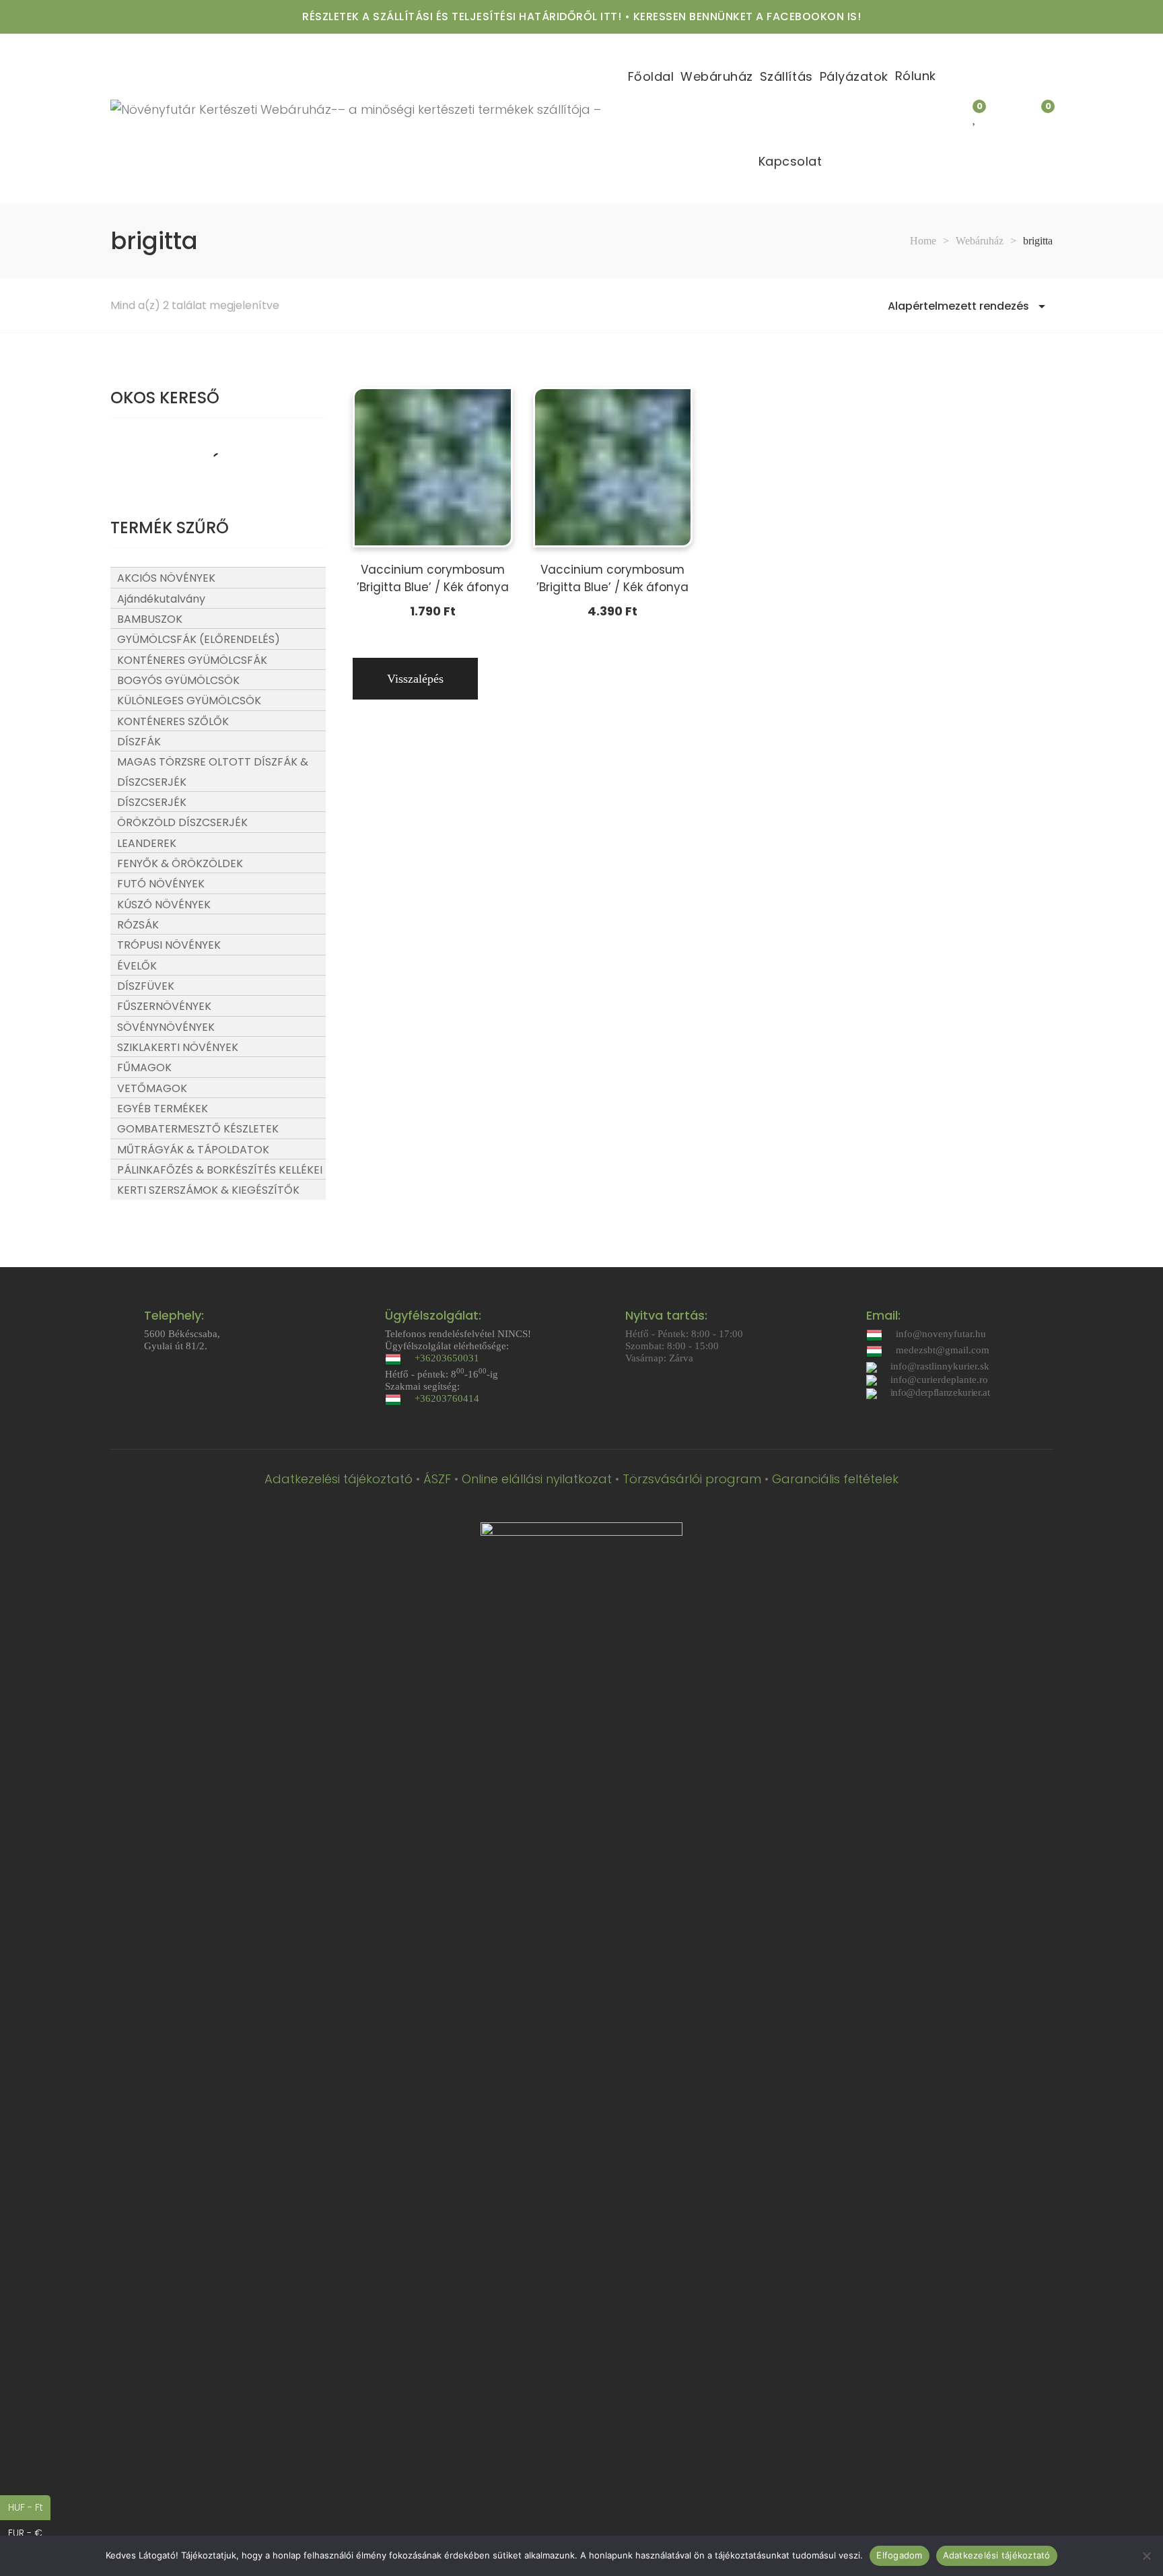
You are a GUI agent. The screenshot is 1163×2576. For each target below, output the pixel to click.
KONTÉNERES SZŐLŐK (173, 721)
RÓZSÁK (138, 925)
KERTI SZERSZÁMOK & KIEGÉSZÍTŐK (208, 1190)
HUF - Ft (29, 2507)
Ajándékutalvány (161, 599)
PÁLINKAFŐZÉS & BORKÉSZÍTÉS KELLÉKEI (220, 1170)
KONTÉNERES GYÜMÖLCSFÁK (192, 660)
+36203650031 (447, 1358)
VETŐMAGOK (152, 1088)
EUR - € (29, 2533)
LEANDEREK (147, 843)
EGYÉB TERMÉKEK (163, 1109)
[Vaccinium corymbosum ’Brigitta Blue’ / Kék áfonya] (433, 467)
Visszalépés (415, 679)
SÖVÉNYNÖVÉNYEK (166, 1027)
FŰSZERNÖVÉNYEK (164, 1006)
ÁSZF (437, 1479)
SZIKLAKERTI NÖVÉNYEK (178, 1047)
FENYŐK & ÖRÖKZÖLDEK (180, 863)
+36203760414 (447, 1398)
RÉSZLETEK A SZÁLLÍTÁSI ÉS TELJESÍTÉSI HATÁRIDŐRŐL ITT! (462, 16)
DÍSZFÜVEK (146, 986)
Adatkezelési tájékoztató (339, 1479)
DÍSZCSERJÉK (152, 802)
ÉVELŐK (137, 966)
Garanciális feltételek (835, 1479)
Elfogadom (899, 2555)
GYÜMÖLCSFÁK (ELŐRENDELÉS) (199, 639)
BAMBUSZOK (150, 619)
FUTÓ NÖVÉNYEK (161, 884)
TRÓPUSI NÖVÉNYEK (169, 945)
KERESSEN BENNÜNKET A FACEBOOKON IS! (747, 16)
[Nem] (1146, 2556)
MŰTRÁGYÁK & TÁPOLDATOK (193, 1150)
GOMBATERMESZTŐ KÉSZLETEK (198, 1129)
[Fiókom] (1010, 118)
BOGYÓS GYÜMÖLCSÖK (178, 680)
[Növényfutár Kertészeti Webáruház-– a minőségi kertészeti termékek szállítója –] (356, 118)
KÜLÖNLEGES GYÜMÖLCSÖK (189, 701)
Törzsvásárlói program (692, 1479)
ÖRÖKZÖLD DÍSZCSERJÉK (182, 822)
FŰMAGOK (144, 1067)
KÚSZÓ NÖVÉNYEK (164, 905)
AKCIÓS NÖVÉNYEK (166, 578)
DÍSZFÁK (139, 742)
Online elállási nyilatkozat (537, 1479)
